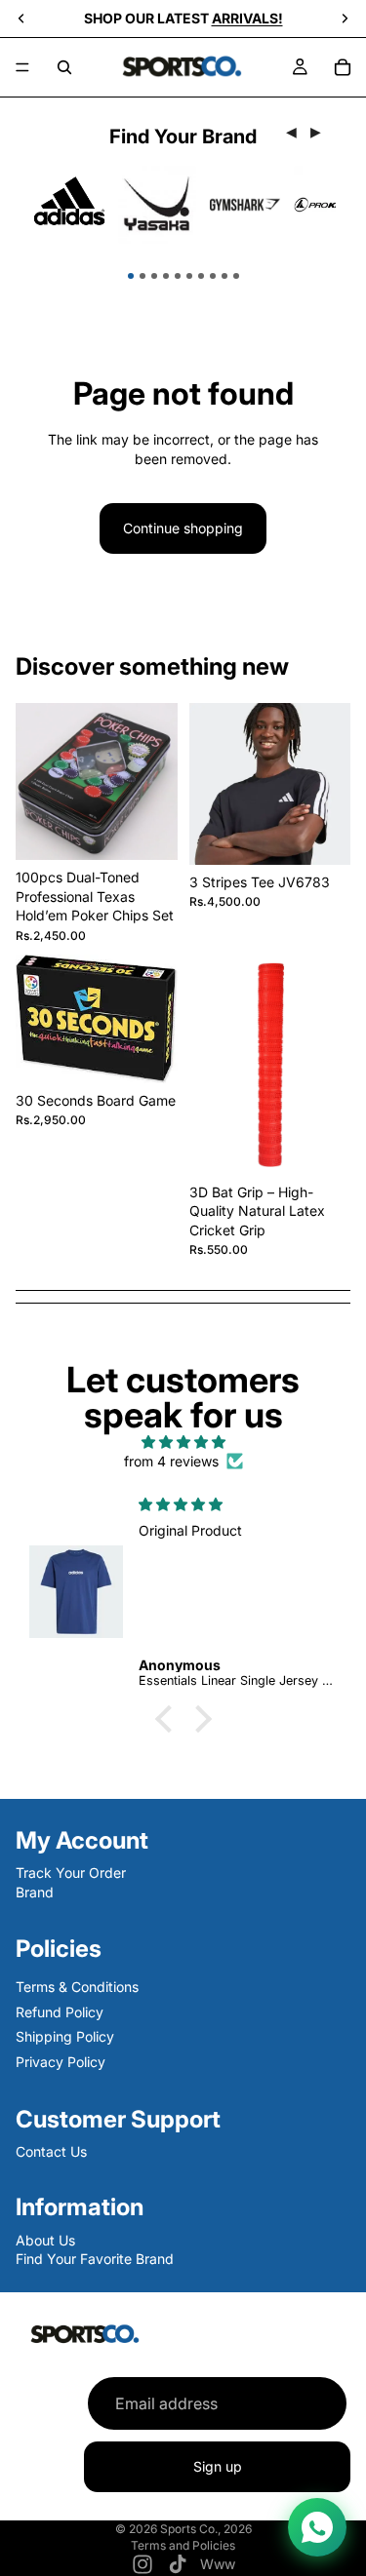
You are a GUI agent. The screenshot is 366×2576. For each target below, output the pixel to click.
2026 (238, 2529)
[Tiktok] (178, 2564)
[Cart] (343, 67)
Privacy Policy (61, 2061)
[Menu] (22, 67)
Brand (35, 1892)
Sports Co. (189, 2529)
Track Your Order (71, 1873)
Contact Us (51, 2150)
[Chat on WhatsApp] (317, 2527)
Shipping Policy (65, 2036)
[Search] (64, 67)
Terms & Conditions (77, 1987)
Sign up (218, 2467)
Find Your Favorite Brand (95, 2259)
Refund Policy (60, 2011)
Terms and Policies (183, 2545)
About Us (45, 2239)
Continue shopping (183, 528)
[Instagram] (142, 2564)
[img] (183, 1442)
